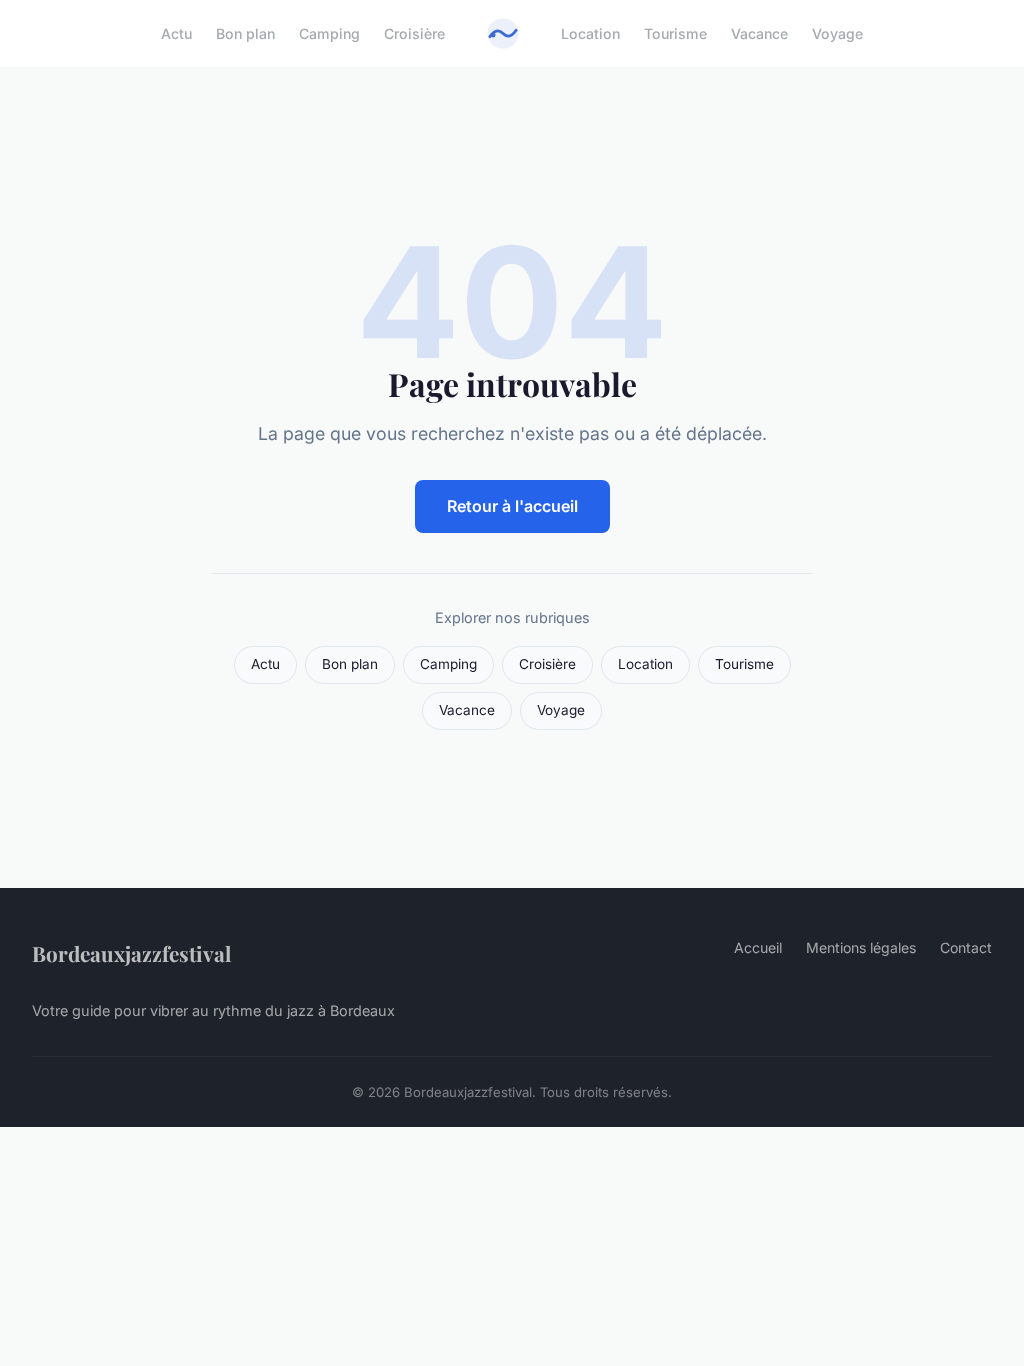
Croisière (414, 33)
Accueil (758, 947)
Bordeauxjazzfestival (131, 953)
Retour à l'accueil (512, 506)
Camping (329, 33)
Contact (966, 947)
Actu (176, 33)
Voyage (837, 33)
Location (590, 33)
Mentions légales (861, 947)
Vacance (759, 33)
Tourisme (675, 33)
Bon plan (245, 33)
